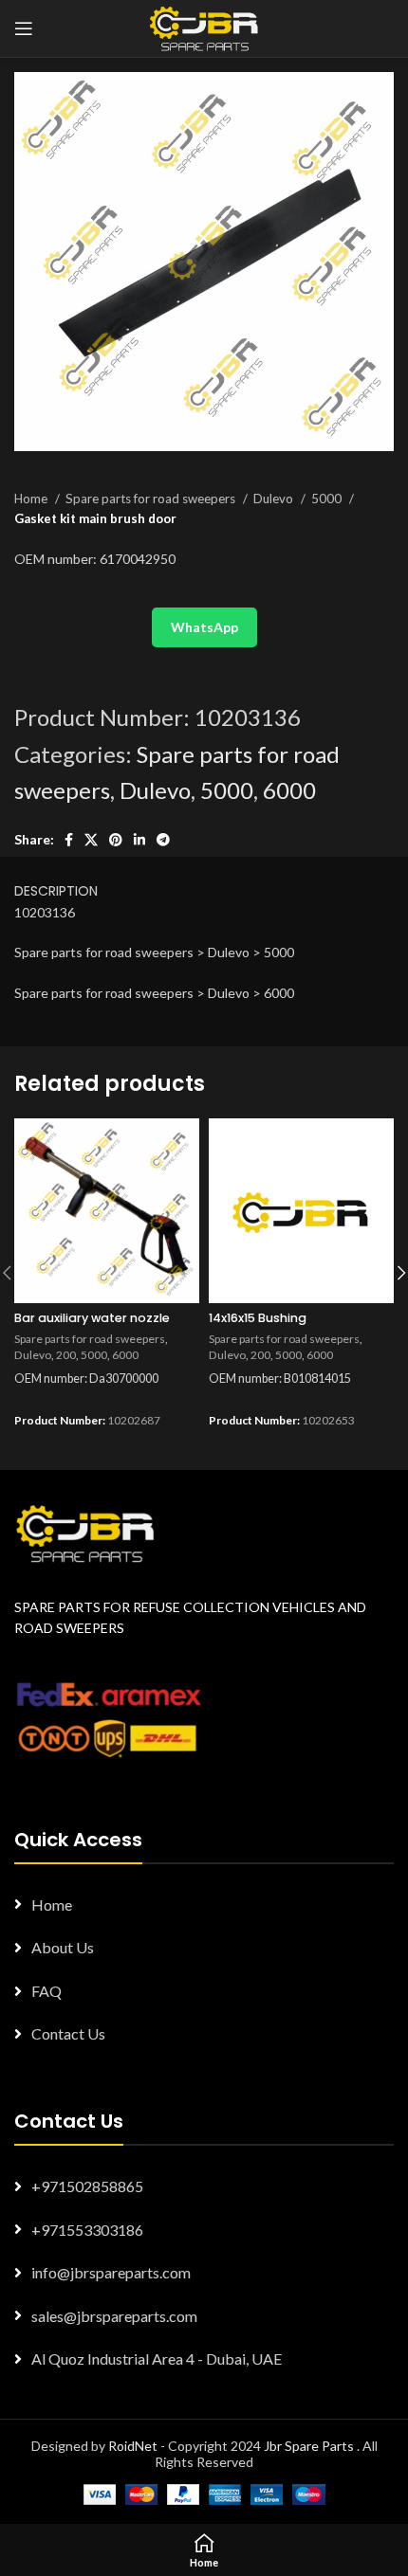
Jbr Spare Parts (309, 2446)
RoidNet (133, 2446)
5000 (328, 499)
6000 (289, 790)
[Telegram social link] (163, 840)
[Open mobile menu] (24, 28)
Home (32, 499)
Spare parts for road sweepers (152, 499)
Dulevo (275, 499)
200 (66, 1355)
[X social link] (91, 840)
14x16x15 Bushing (258, 1318)
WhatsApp (204, 627)
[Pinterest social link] (116, 840)
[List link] (204, 1905)
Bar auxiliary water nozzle (92, 1318)
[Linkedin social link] (139, 840)
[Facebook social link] (69, 840)
